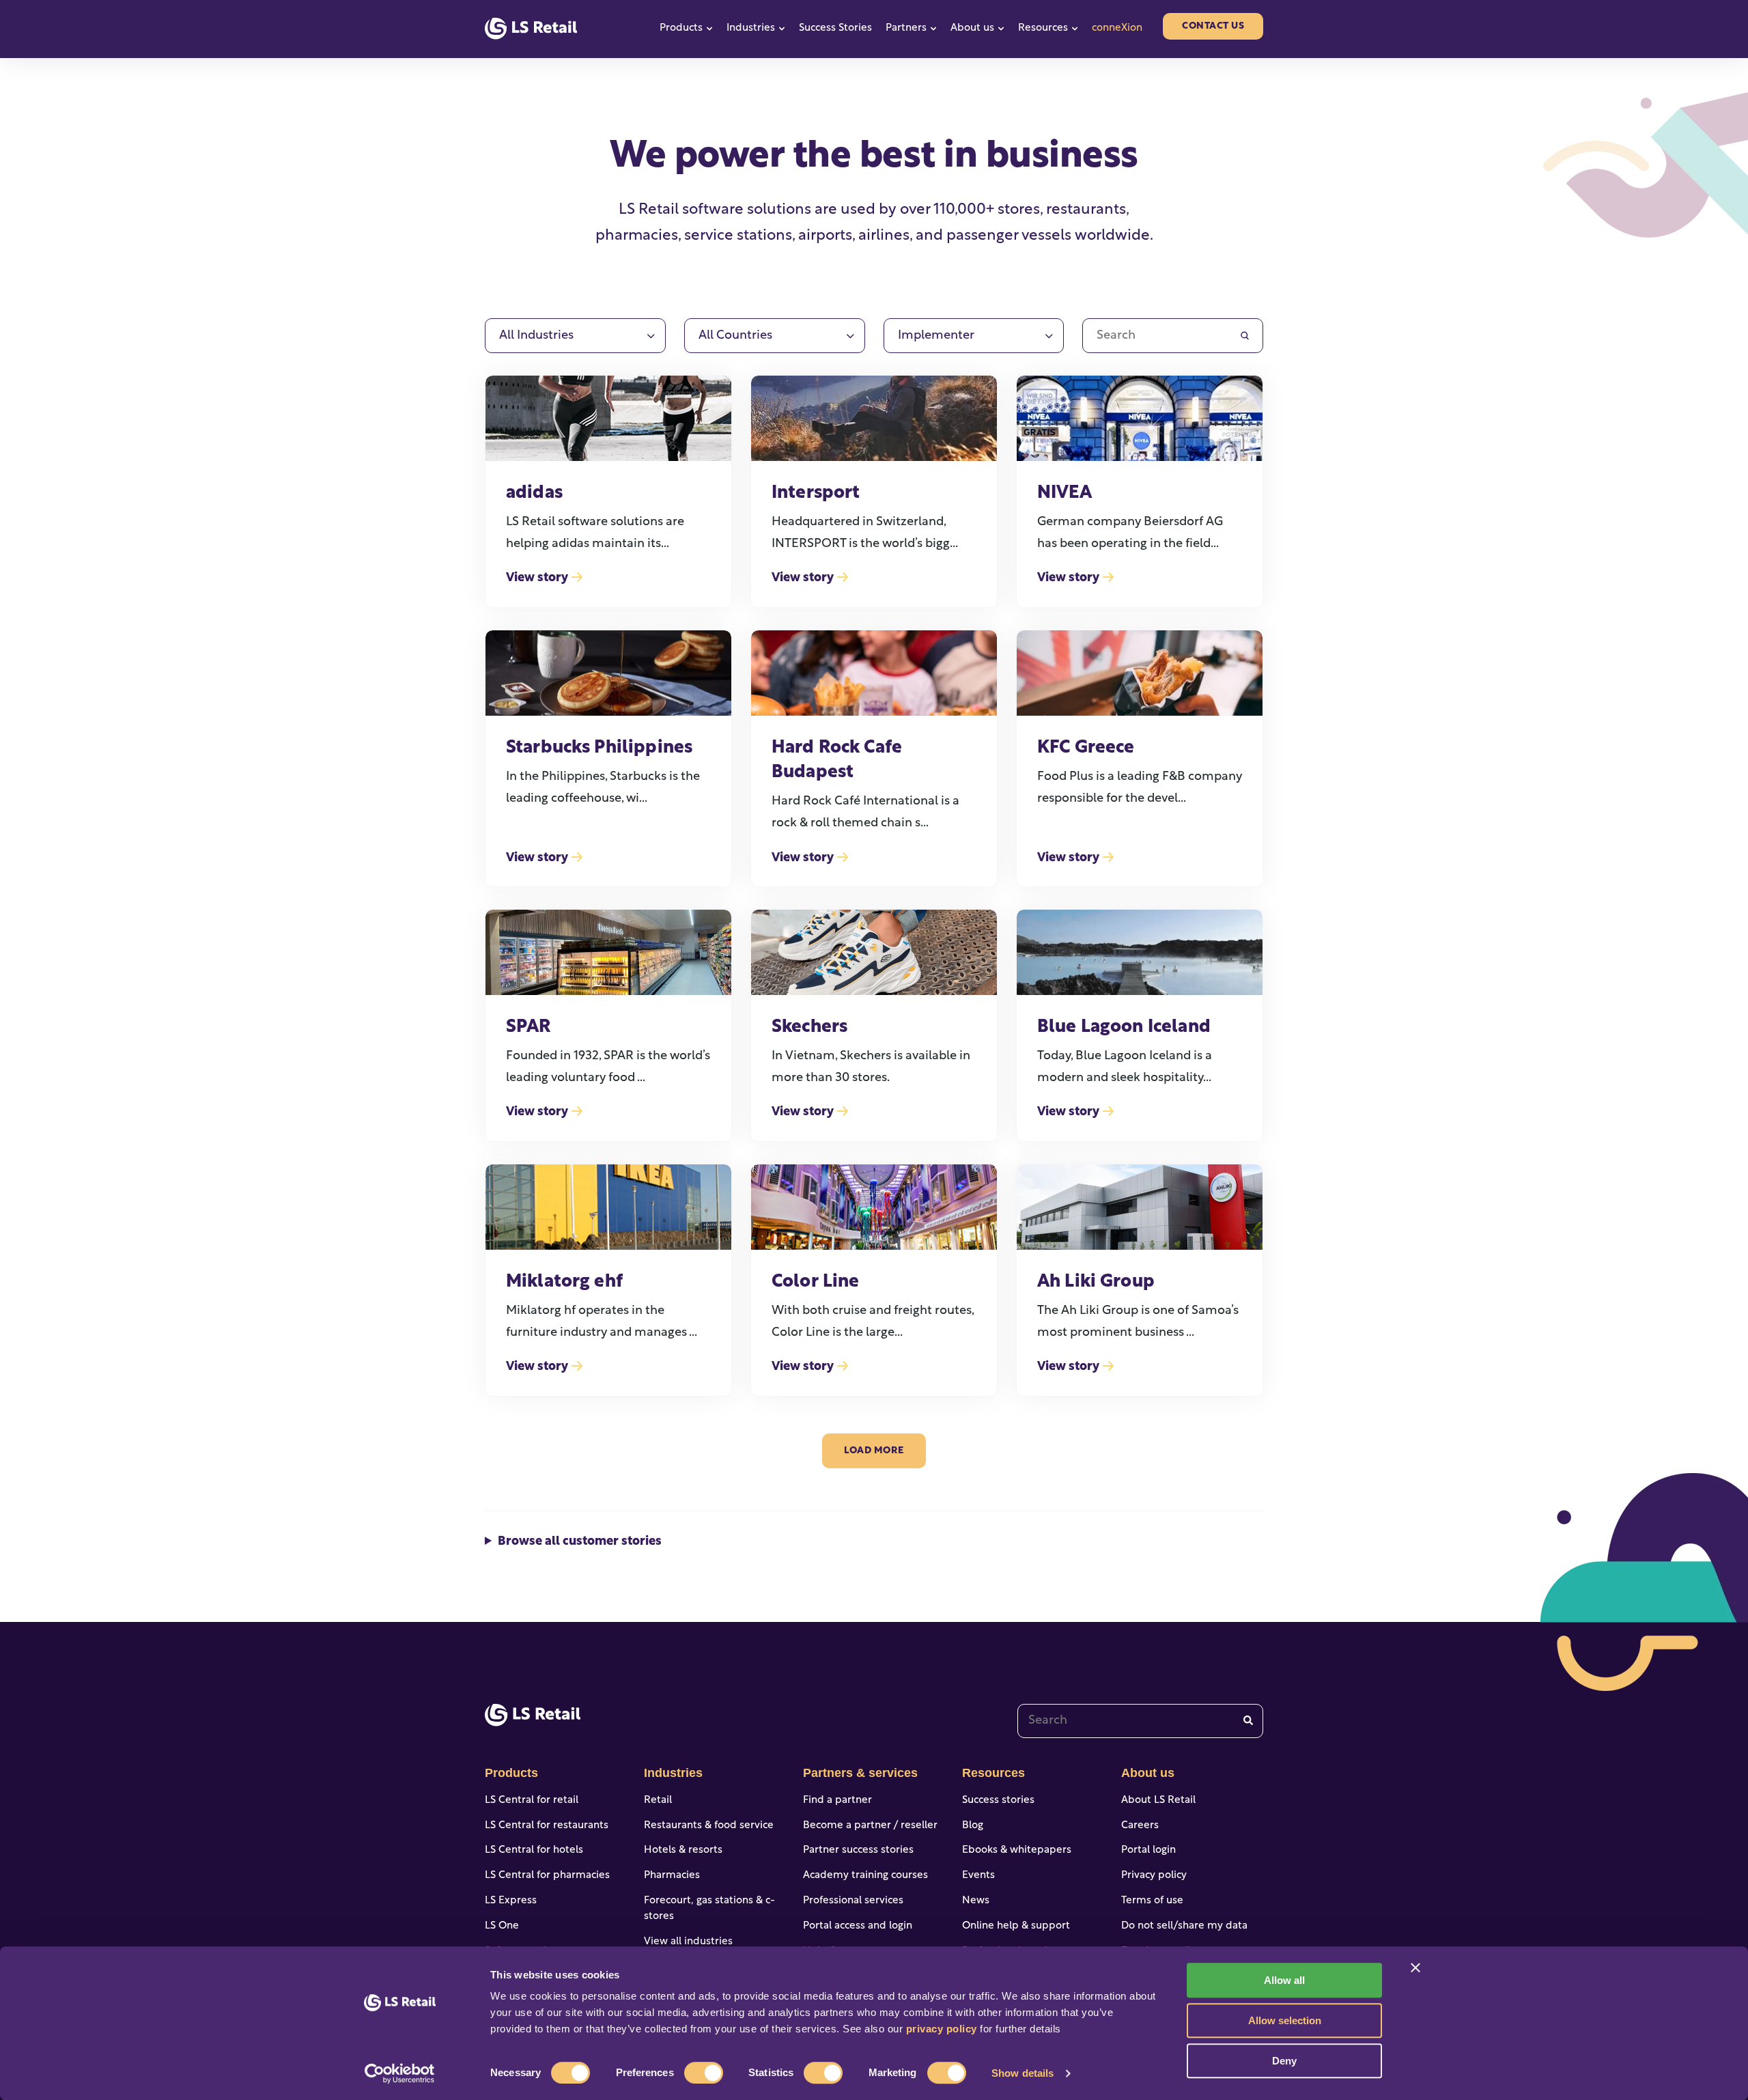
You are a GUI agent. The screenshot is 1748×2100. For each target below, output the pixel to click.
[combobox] (1140, 1721)
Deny (1284, 2061)
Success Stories (835, 28)
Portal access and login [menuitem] (858, 1926)
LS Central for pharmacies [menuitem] (547, 1876)
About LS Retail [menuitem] (1158, 1801)
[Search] (1248, 1721)
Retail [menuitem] (658, 1801)
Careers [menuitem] (1140, 1826)
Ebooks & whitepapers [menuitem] (1017, 1850)
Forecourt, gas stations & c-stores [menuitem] (709, 1909)
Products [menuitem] (511, 1773)
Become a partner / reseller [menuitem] (870, 1826)
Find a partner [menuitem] (837, 1801)
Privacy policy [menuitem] (1154, 1876)
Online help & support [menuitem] (1016, 1926)
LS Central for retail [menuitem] (532, 1801)
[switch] (704, 2073)
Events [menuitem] (978, 1876)
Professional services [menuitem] (853, 1901)
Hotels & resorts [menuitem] (683, 1850)
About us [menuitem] (1148, 1773)
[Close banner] (1415, 1968)
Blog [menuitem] (973, 1826)
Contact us (1213, 26)
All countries (735, 336)
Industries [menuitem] (673, 1773)
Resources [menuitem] (993, 1773)
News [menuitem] (976, 1901)
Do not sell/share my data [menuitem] (1184, 1926)
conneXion (1117, 28)
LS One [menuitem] (502, 1926)
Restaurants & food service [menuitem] (709, 1826)
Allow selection (1285, 2020)
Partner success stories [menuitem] (858, 1850)
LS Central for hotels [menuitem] (534, 1850)
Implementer (936, 336)
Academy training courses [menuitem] (865, 1876)
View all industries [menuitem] (688, 1942)
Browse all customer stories (580, 1542)
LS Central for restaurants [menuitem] (547, 1826)
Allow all (1284, 1980)
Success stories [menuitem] (998, 1801)
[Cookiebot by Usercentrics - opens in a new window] (400, 2073)
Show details (1023, 2073)
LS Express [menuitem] (511, 1901)
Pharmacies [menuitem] (672, 1876)
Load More (874, 1451)
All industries (536, 336)
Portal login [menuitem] (1148, 1850)
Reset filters (1222, 297)
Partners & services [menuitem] (860, 1773)
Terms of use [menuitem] (1152, 1901)
